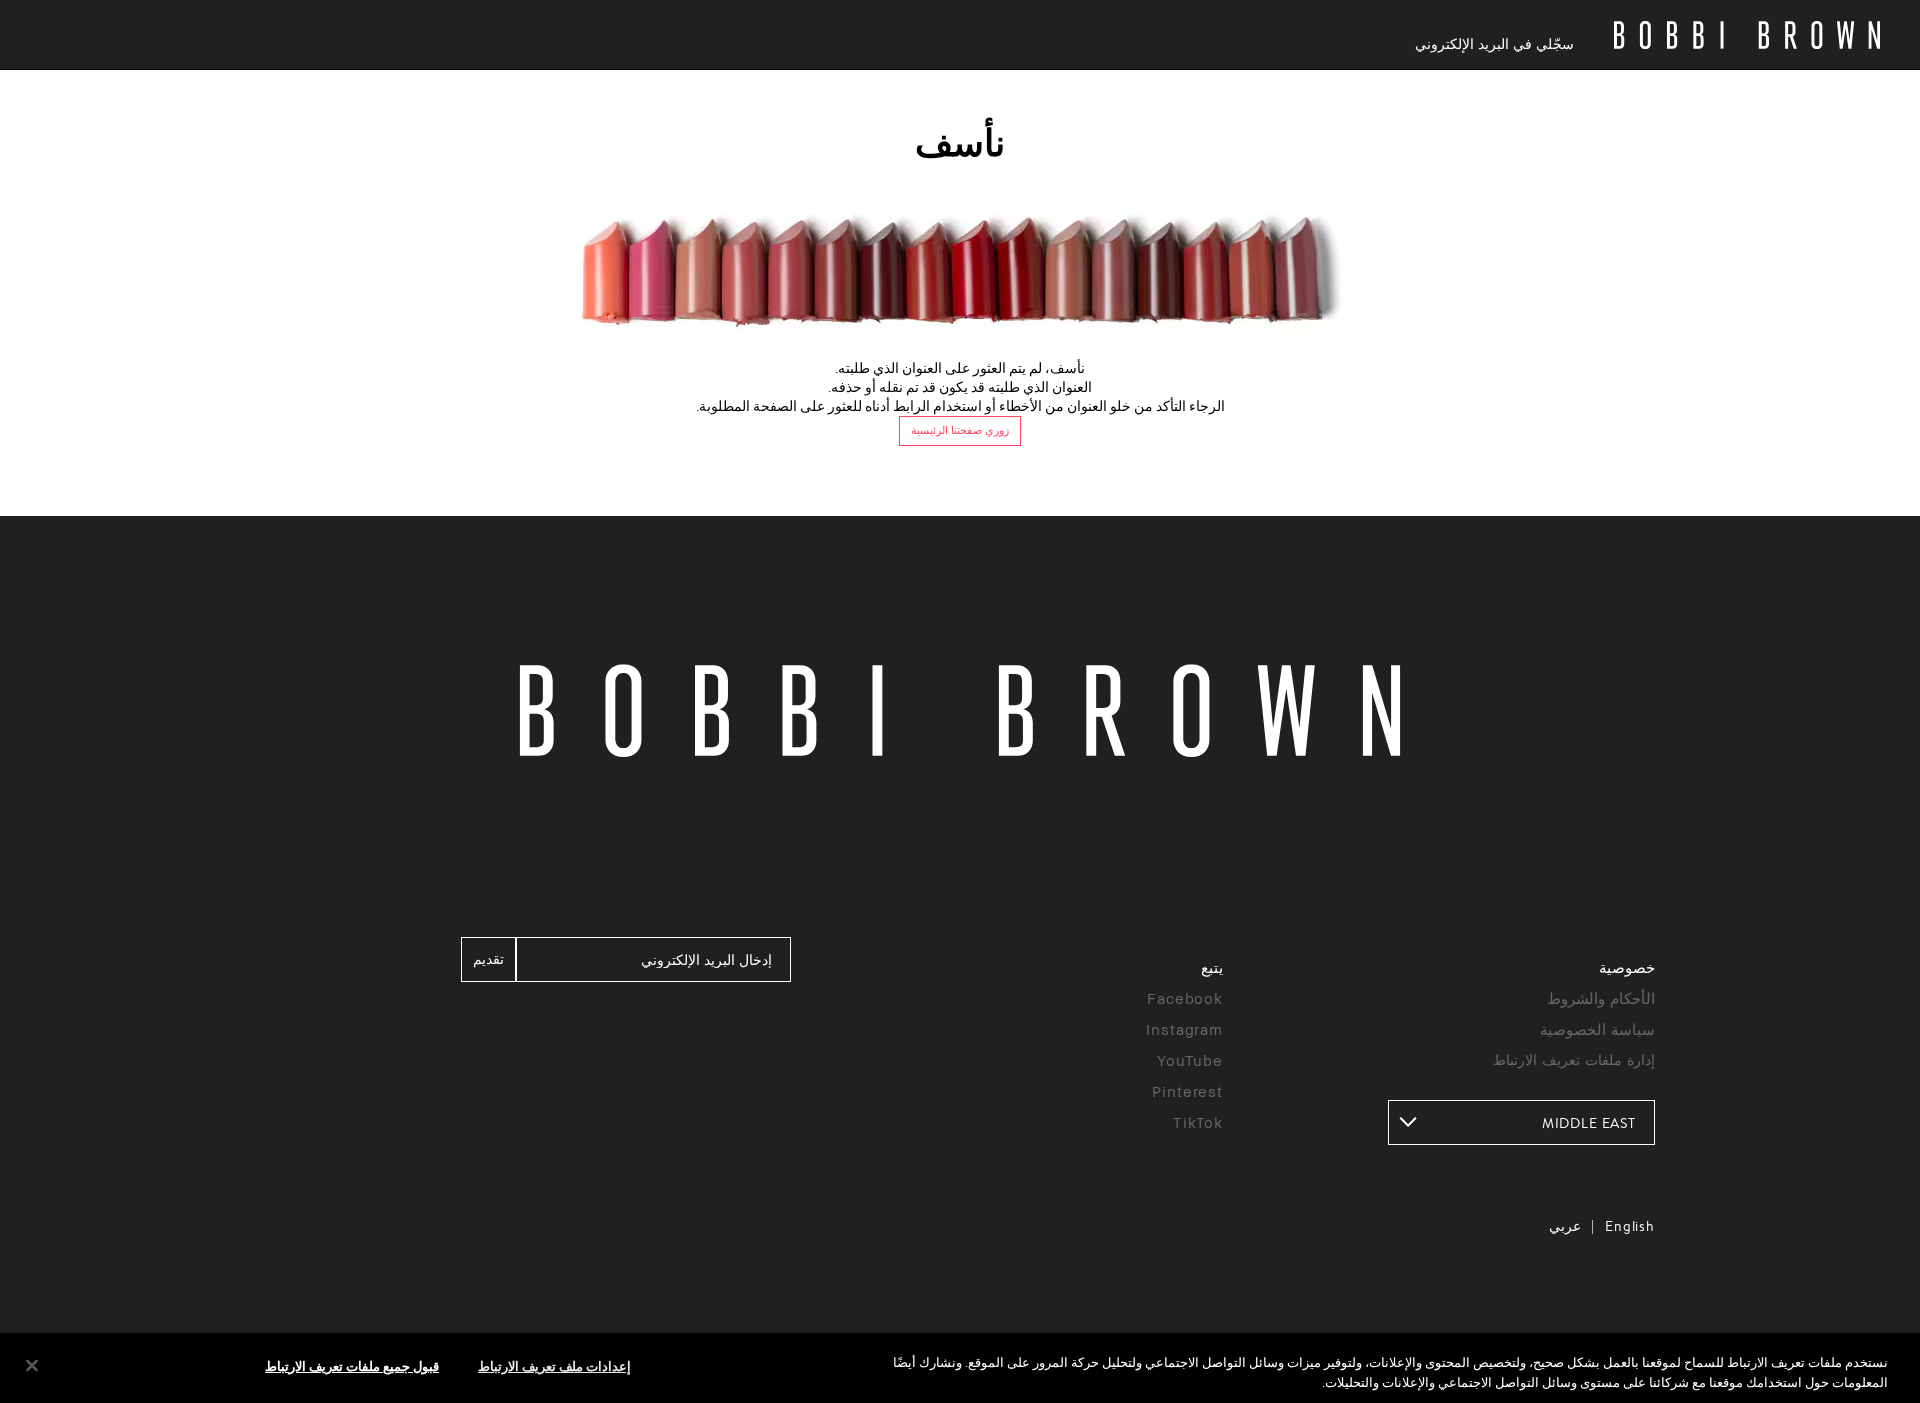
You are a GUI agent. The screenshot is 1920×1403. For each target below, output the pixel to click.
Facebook (1185, 998)
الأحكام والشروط (1601, 998)
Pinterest (1187, 1091)
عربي (1565, 1226)
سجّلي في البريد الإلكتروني (1494, 43)
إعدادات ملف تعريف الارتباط (554, 1366)
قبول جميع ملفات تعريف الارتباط (352, 1366)
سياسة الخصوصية (1597, 1029)
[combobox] (1521, 1122)
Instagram (1184, 1029)
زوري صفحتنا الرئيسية (960, 430)
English (1630, 1226)
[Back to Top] (1858, 1074)
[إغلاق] (32, 1366)
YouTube (1190, 1060)
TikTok (1198, 1122)
